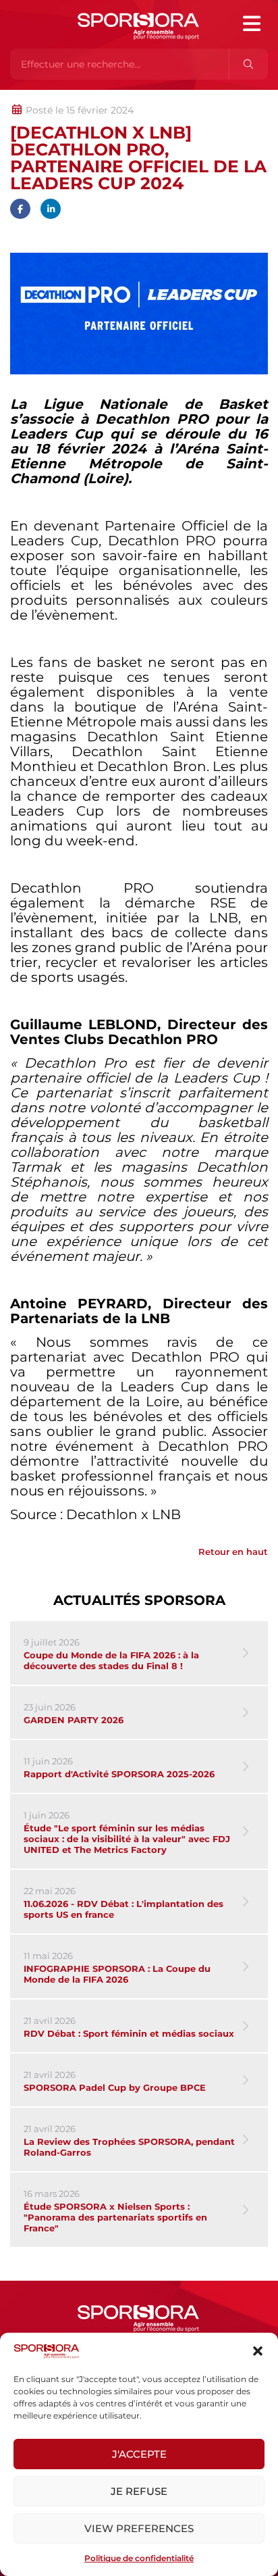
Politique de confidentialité (139, 2558)
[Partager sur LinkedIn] (51, 209)
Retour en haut (233, 1552)
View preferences (139, 2528)
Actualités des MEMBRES (191, 97)
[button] (258, 2351)
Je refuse (139, 2491)
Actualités (46, 97)
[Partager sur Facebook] (20, 209)
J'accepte (139, 2454)
